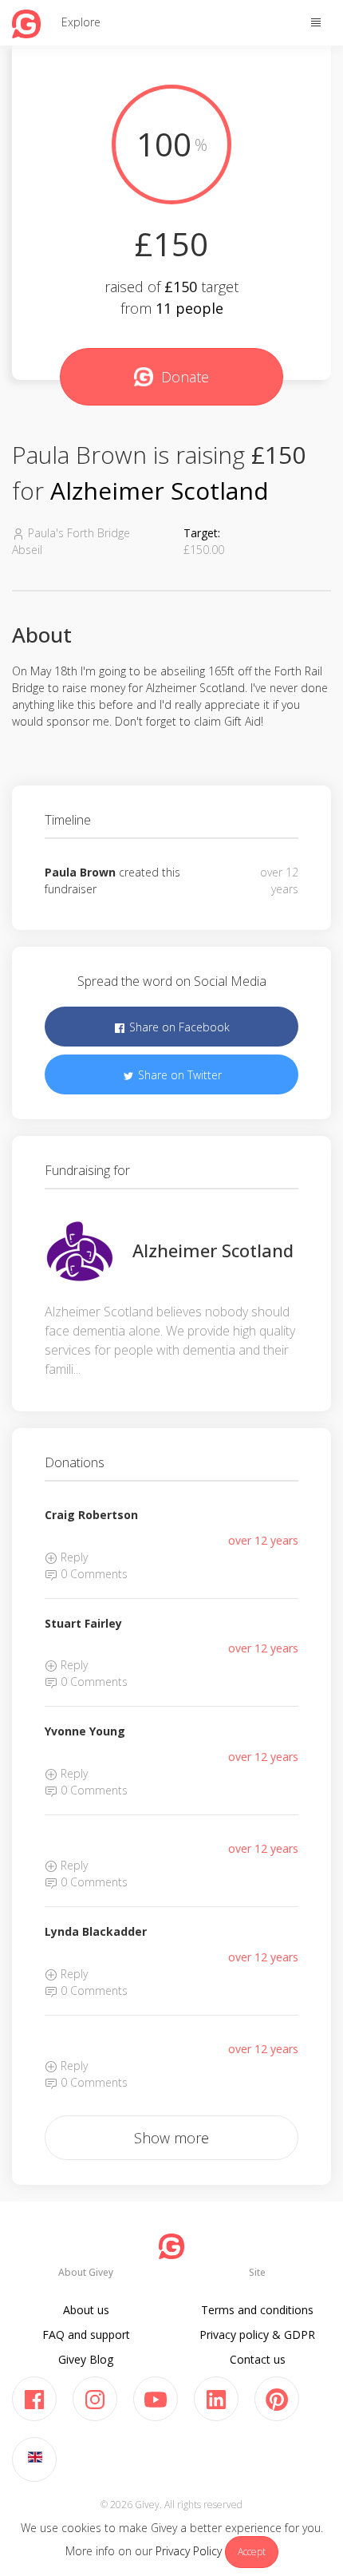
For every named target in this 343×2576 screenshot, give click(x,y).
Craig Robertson (91, 1515)
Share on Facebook (178, 1027)
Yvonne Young (85, 1731)
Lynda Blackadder (96, 1931)
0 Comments (93, 1574)
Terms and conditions (257, 2310)
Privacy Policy (189, 2551)
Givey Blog (86, 2359)
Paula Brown (80, 872)
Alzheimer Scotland (160, 491)
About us (86, 2310)
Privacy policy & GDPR (257, 2335)
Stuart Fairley (83, 1623)
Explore (81, 22)
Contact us (258, 2359)
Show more (171, 2138)
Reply (73, 1557)
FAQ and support (86, 2335)
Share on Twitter (178, 1075)
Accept (252, 2552)
